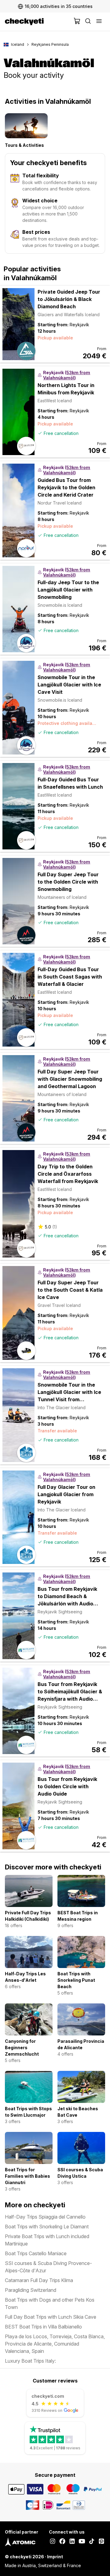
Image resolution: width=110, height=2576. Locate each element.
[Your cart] (77, 22)
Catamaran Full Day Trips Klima (39, 2280)
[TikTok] (92, 2542)
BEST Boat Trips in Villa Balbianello (43, 2327)
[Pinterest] (101, 2542)
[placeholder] (99, 22)
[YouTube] (82, 2542)
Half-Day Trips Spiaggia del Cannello (45, 2217)
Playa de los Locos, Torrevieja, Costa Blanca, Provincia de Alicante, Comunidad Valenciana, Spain (55, 2344)
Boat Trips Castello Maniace (36, 2253)
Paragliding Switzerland (31, 2290)
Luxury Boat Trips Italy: (30, 2361)
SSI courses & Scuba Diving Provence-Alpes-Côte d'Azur (48, 2267)
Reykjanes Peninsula (50, 44)
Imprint (55, 2557)
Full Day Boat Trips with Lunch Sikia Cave (51, 2317)
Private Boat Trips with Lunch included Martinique (47, 2240)
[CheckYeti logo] (38, 22)
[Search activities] (88, 22)
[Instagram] (53, 2542)
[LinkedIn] (72, 2542)
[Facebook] (62, 2542)
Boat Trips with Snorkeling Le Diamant (47, 2227)
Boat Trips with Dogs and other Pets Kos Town (50, 2303)
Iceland (18, 44)
